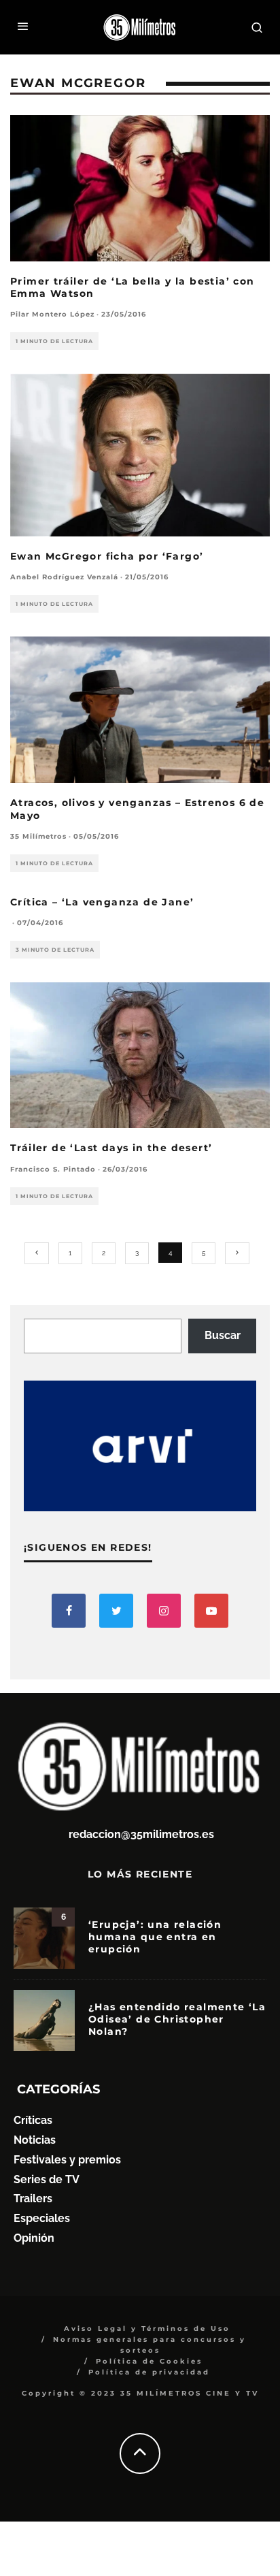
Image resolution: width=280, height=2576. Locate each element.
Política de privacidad (149, 2372)
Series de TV (47, 2179)
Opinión (34, 2238)
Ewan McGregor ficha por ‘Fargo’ (107, 556)
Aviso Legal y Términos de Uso (147, 2329)
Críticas (33, 2120)
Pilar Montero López (52, 314)
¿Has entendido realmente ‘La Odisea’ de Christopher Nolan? (177, 2019)
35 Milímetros (38, 836)
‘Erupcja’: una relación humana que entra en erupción (155, 1937)
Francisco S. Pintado (53, 1169)
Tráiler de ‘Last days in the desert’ (111, 1148)
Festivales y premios (67, 2160)
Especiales (42, 2218)
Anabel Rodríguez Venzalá (64, 577)
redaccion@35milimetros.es (141, 1834)
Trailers (33, 2199)
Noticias (35, 2140)
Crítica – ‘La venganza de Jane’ (102, 902)
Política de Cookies (149, 2361)
